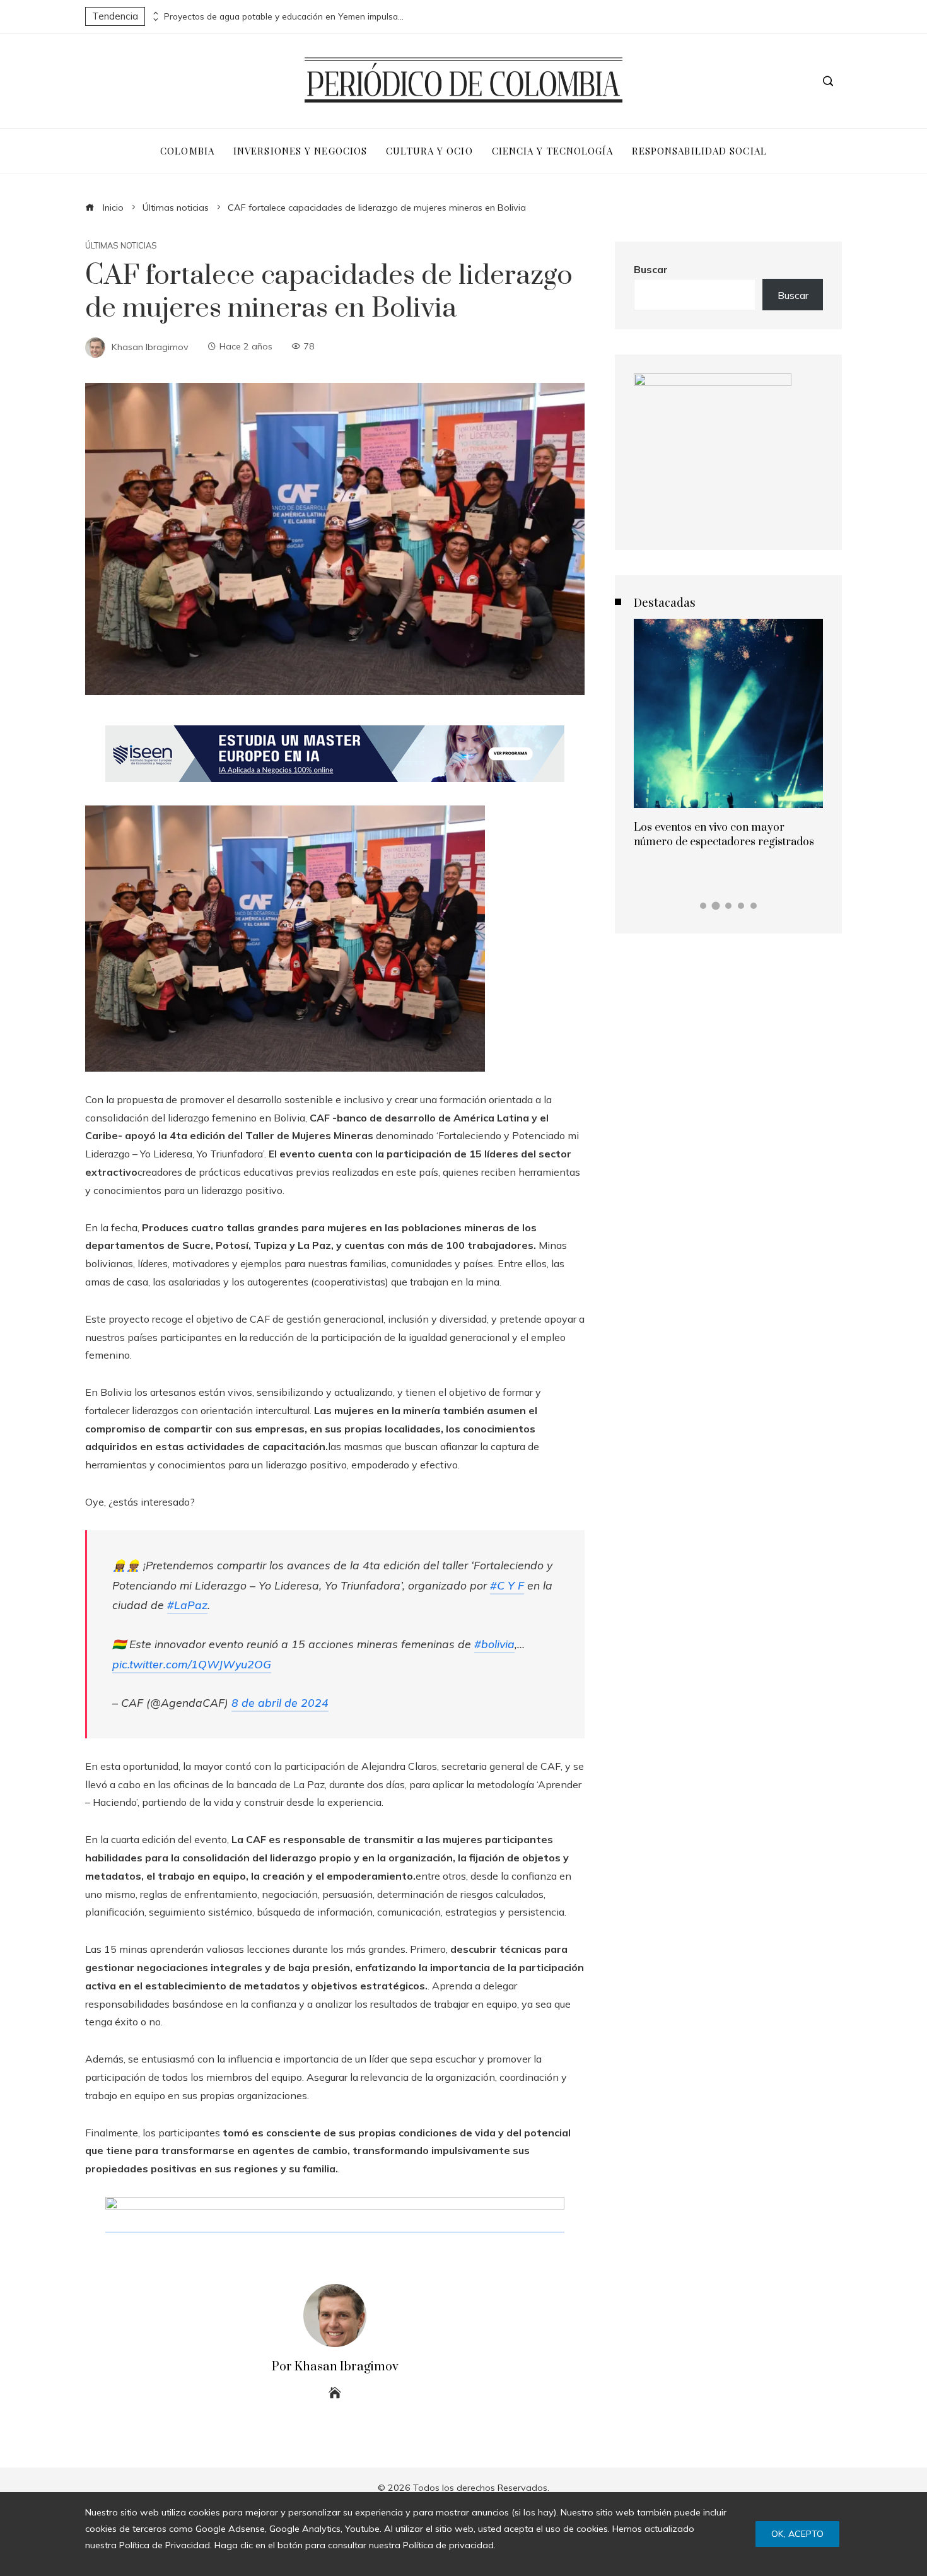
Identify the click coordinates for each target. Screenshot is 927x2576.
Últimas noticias (121, 246)
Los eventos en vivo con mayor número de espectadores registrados (724, 834)
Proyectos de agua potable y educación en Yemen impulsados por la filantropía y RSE (284, 16)
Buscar (651, 269)
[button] (703, 906)
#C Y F (507, 1585)
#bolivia (494, 1644)
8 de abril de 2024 (280, 1702)
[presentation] (154, 13)
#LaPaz (187, 1605)
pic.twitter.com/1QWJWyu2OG (192, 1664)
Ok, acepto (797, 2534)
